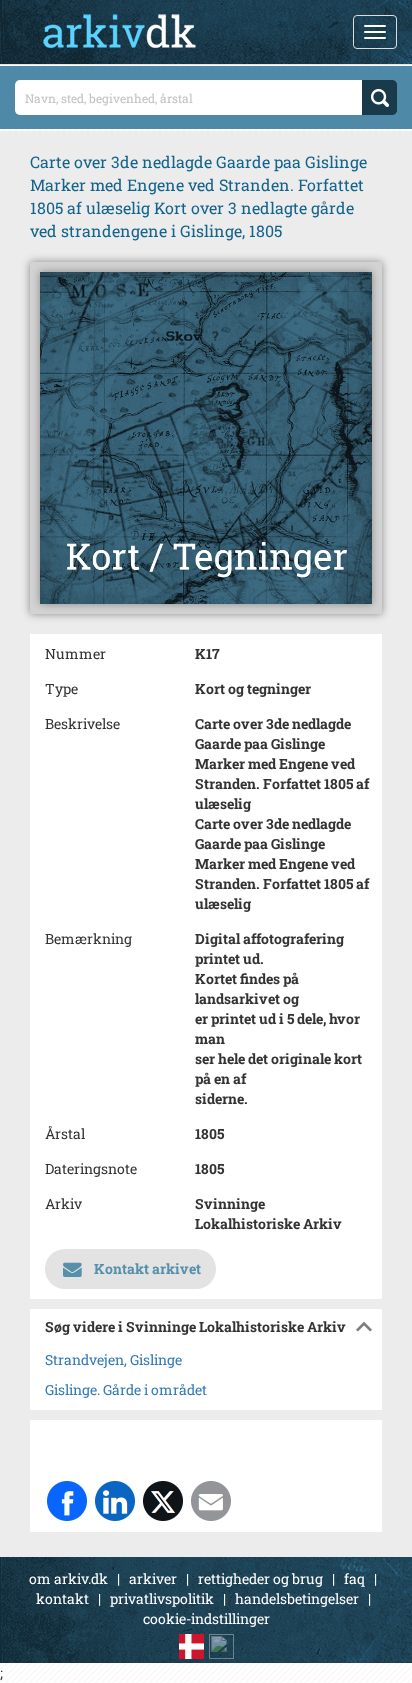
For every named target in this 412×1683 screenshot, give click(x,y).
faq (354, 1578)
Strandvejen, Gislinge (113, 1359)
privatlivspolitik (162, 1598)
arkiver (153, 1578)
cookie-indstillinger (206, 1618)
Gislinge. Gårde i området (126, 1389)
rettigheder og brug (260, 1578)
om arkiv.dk (68, 1578)
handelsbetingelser (297, 1598)
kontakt (62, 1598)
